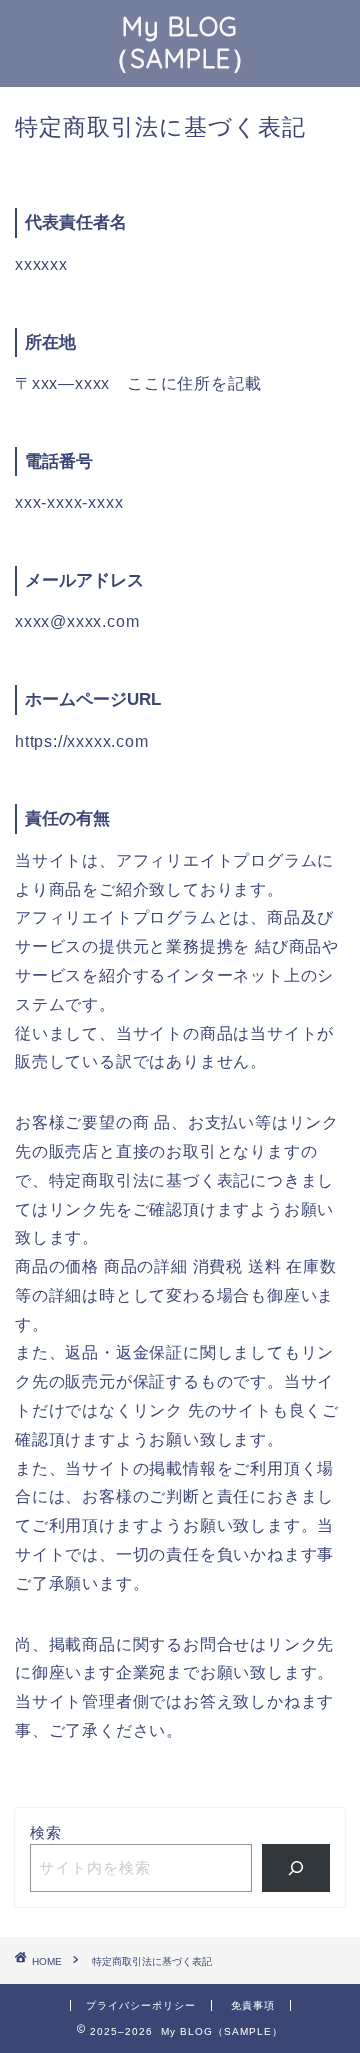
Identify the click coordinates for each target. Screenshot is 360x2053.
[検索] (296, 1868)
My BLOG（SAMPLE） (180, 42)
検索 (46, 1832)
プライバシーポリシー (141, 2005)
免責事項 (253, 2005)
